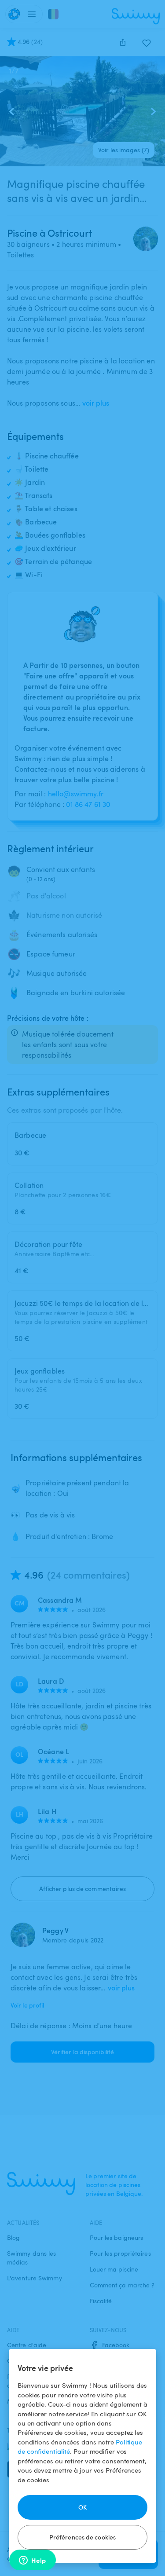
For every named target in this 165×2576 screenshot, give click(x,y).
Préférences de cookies (82, 2537)
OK (82, 2507)
